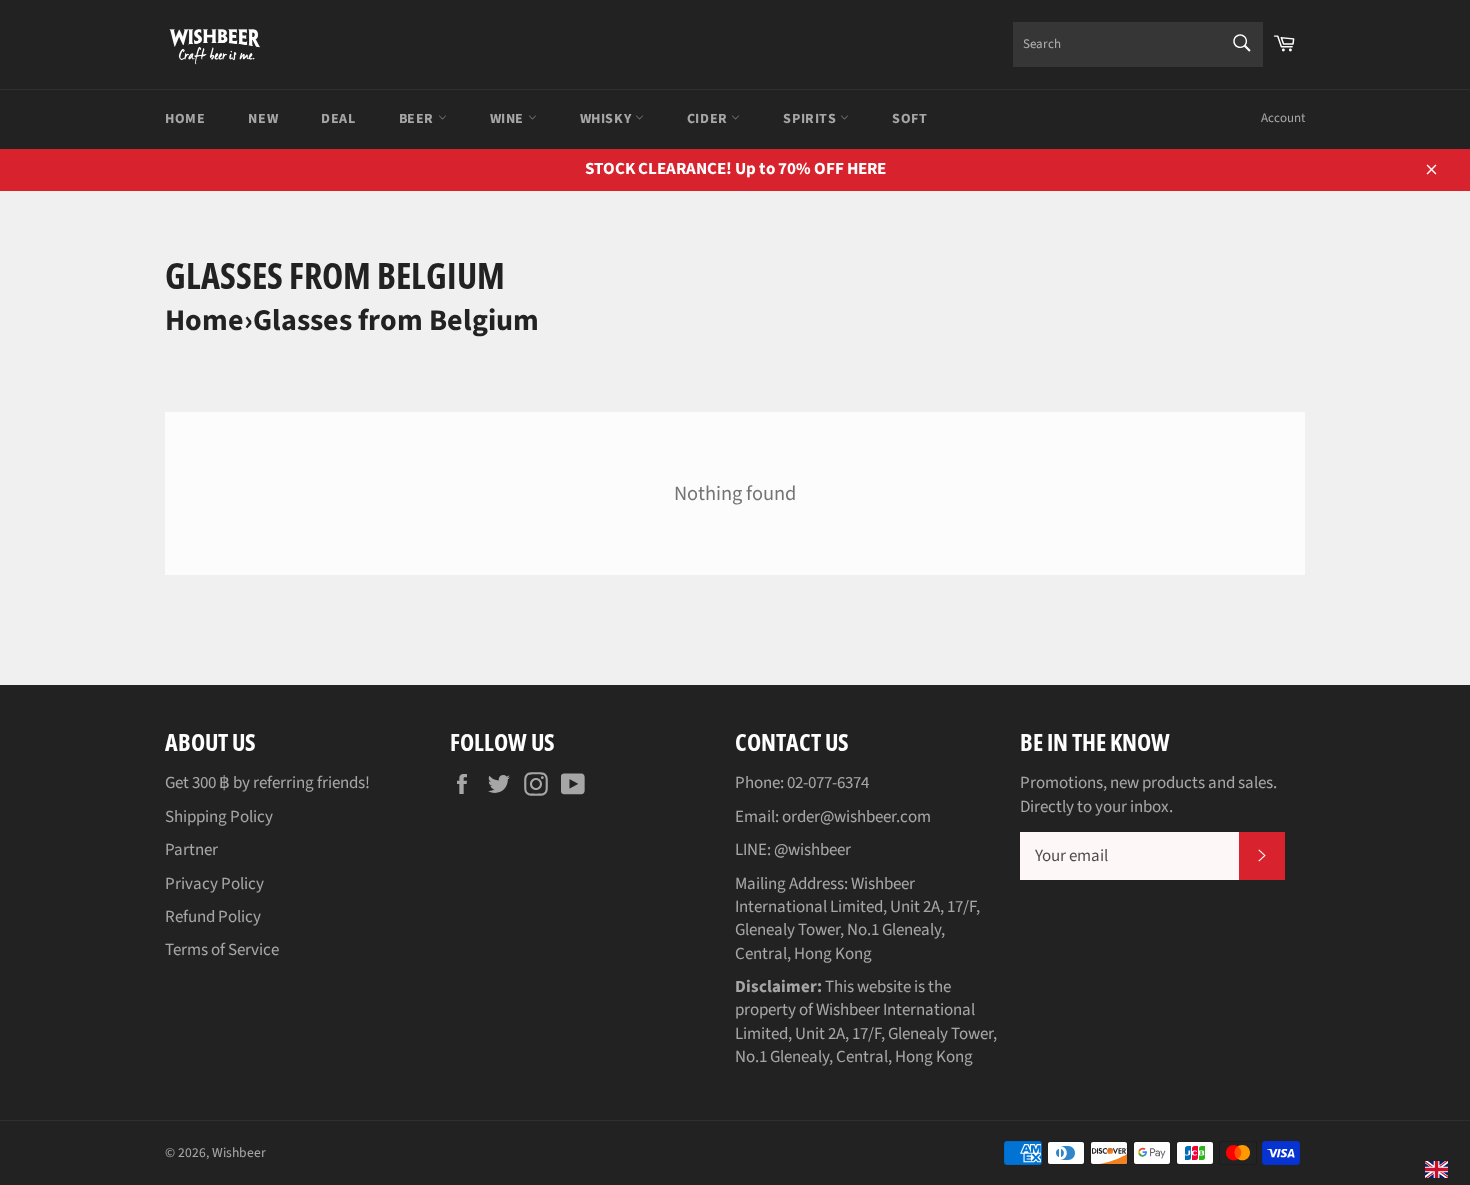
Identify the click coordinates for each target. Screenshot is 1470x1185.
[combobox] (1138, 44)
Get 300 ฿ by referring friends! (267, 783)
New (263, 119)
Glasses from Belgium (396, 320)
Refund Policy (213, 917)
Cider (709, 119)
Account (1283, 118)
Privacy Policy (214, 884)
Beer (418, 119)
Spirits (811, 119)
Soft (909, 119)
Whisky (607, 119)
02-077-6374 (828, 783)
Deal (338, 119)
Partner (191, 850)
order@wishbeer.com (856, 817)
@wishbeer (812, 850)
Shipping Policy (219, 817)
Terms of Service (222, 950)
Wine (509, 119)
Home (185, 119)
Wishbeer (239, 1152)
